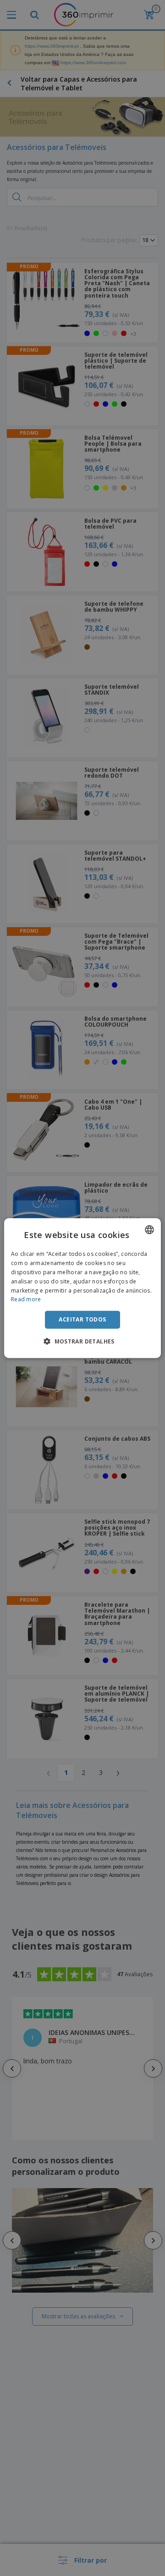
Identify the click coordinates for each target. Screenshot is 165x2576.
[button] (82, 1341)
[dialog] (82, 1288)
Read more (26, 1299)
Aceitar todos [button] (82, 1319)
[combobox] (149, 1230)
